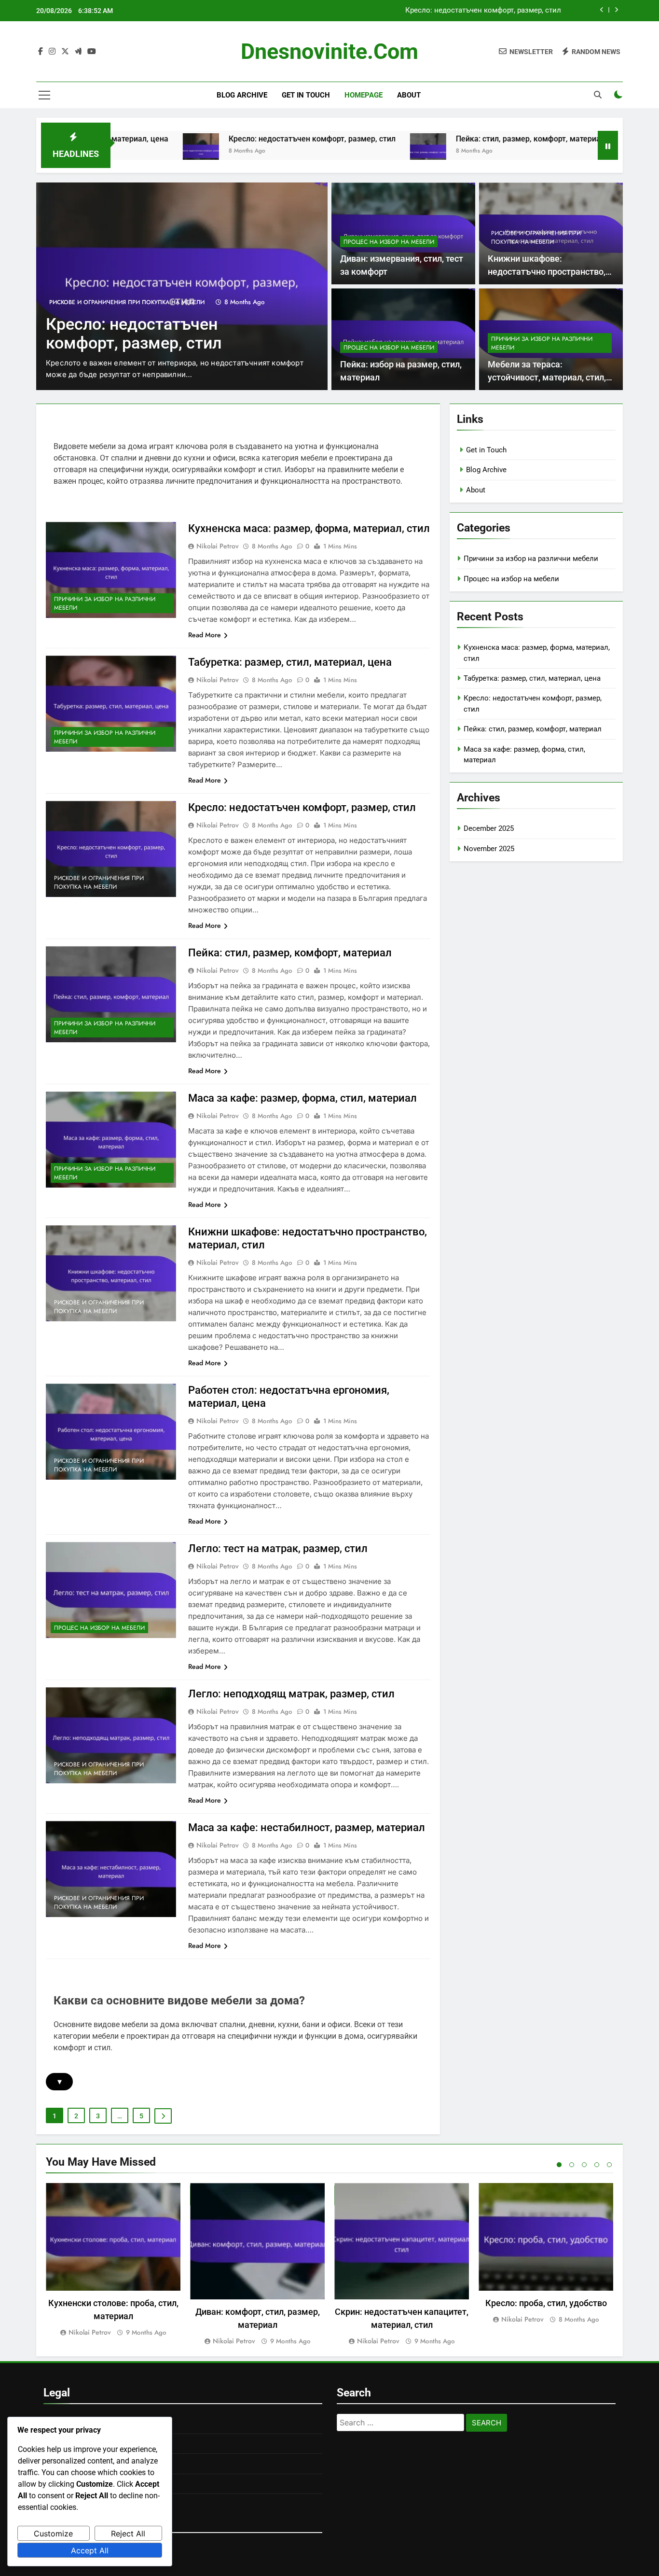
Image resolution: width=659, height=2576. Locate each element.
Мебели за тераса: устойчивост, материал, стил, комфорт (547, 377)
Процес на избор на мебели (389, 242)
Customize (53, 2534)
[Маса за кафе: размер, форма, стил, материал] (553, 151)
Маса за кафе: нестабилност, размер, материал (307, 1827)
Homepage (364, 95)
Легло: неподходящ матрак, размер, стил (291, 1694)
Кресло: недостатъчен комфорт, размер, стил (228, 139)
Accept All (90, 2550)
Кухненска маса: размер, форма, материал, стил (309, 528)
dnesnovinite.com (329, 51)
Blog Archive (242, 95)
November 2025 (489, 849)
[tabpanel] (113, 2261)
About (409, 95)
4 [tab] (597, 2165)
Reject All (128, 2534)
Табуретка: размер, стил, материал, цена (290, 662)
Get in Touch (306, 95)
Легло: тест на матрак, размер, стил (278, 1548)
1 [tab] (559, 2165)
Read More (205, 635)
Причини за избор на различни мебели (141, 302)
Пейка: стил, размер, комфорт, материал (492, 11)
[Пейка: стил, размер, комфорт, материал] (344, 151)
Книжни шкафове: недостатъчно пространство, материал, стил (547, 272)
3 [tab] (584, 2165)
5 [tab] (609, 2165)
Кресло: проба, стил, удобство (546, 2303)
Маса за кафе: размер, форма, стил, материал (302, 1098)
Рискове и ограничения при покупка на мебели (536, 238)
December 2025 (489, 828)
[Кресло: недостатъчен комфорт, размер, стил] (117, 151)
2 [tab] (572, 2165)
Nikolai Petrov (218, 546)
